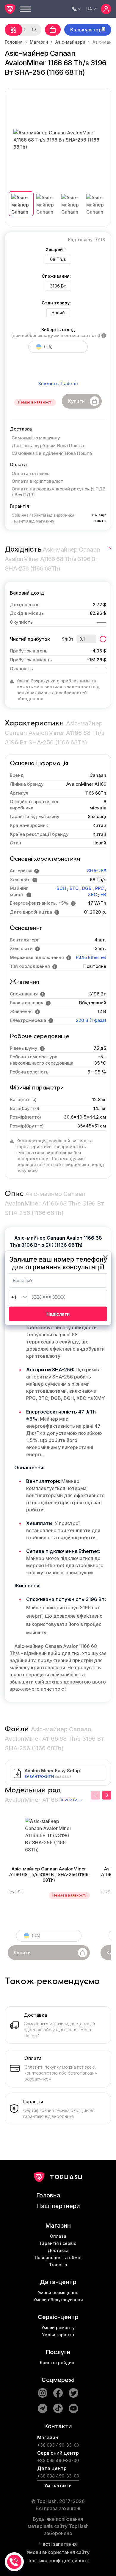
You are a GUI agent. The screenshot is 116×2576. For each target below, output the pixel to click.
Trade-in (58, 2265)
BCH (61, 888)
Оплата (58, 2236)
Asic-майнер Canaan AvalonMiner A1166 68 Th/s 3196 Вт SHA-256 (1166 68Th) (49, 1875)
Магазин (39, 42)
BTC (74, 888)
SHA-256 (97, 871)
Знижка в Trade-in (58, 383)
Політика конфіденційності (58, 2561)
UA (89, 9)
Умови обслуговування (58, 2300)
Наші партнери (58, 2206)
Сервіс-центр (58, 2317)
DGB (87, 888)
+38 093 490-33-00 (58, 2445)
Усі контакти (58, 2485)
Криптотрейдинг (58, 2363)
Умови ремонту (58, 2328)
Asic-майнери (70, 42)
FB (103, 894)
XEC (92, 894)
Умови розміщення (58, 2292)
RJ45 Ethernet (91, 957)
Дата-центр (58, 2282)
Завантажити (39, 1777)
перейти (69, 1800)
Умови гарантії (58, 2335)
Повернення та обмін (58, 2257)
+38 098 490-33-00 (58, 2476)
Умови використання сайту (58, 2552)
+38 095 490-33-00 (58, 2460)
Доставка (58, 2250)
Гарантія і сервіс (58, 2243)
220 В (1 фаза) (91, 1020)
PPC (99, 888)
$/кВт (68, 639)
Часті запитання (58, 2544)
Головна (14, 42)
